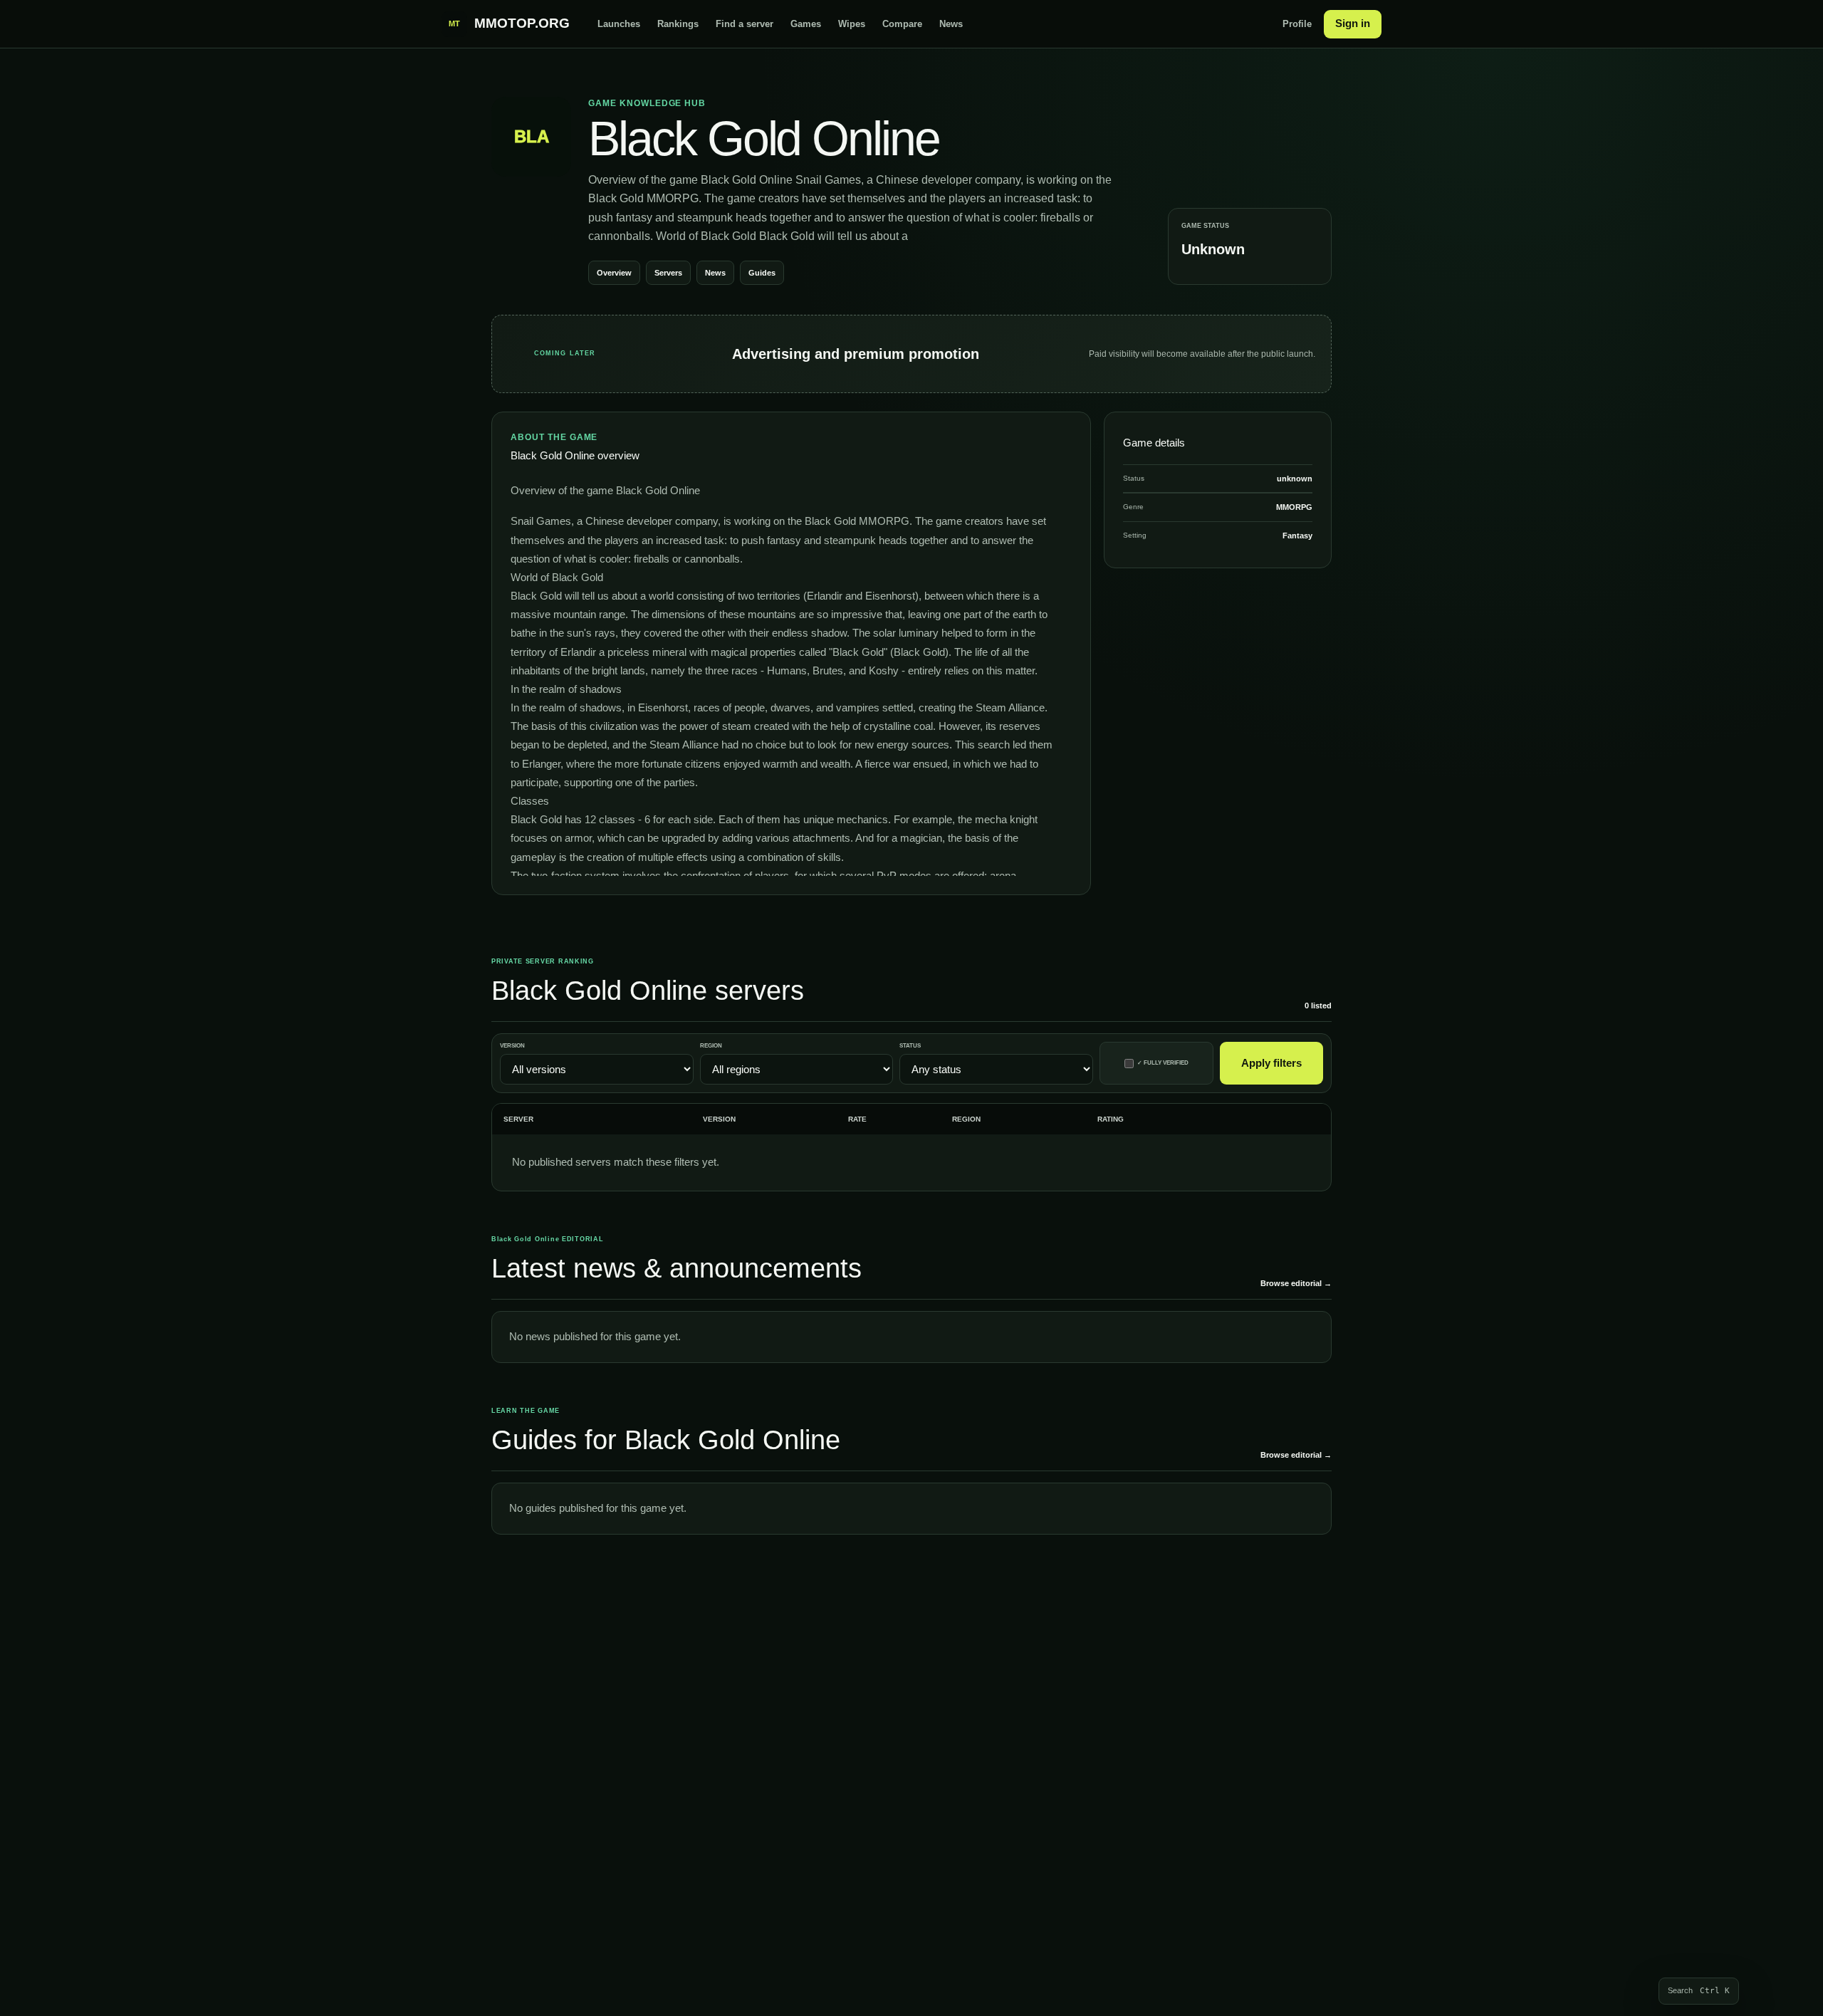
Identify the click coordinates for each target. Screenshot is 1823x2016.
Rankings (678, 24)
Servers (668, 273)
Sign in (1353, 23)
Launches (619, 24)
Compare (902, 24)
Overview (614, 273)
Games (806, 24)
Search (1699, 1991)
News (951, 24)
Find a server (745, 24)
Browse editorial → (1296, 1283)
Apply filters (1271, 1063)
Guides (762, 273)
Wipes (852, 24)
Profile (1297, 24)
